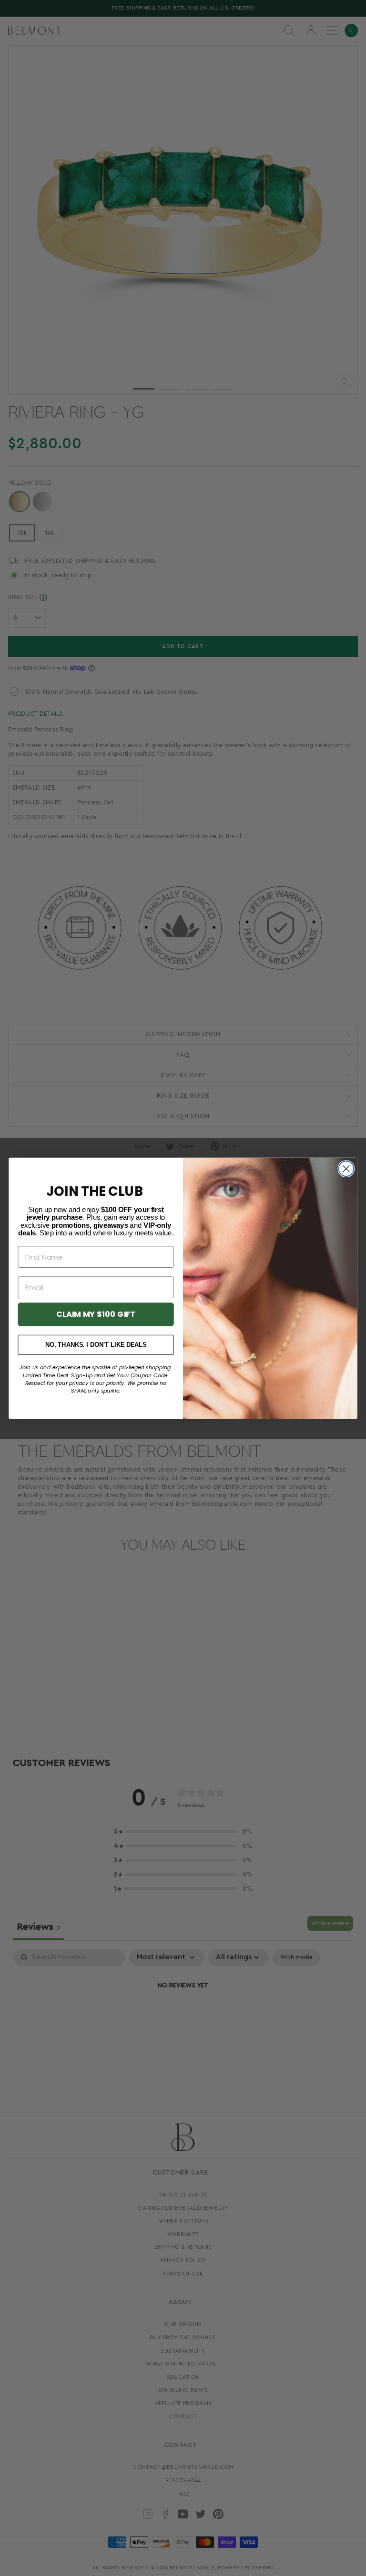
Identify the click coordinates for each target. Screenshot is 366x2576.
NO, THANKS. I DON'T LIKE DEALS (96, 1345)
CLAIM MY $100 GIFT (96, 1314)
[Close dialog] (346, 1169)
